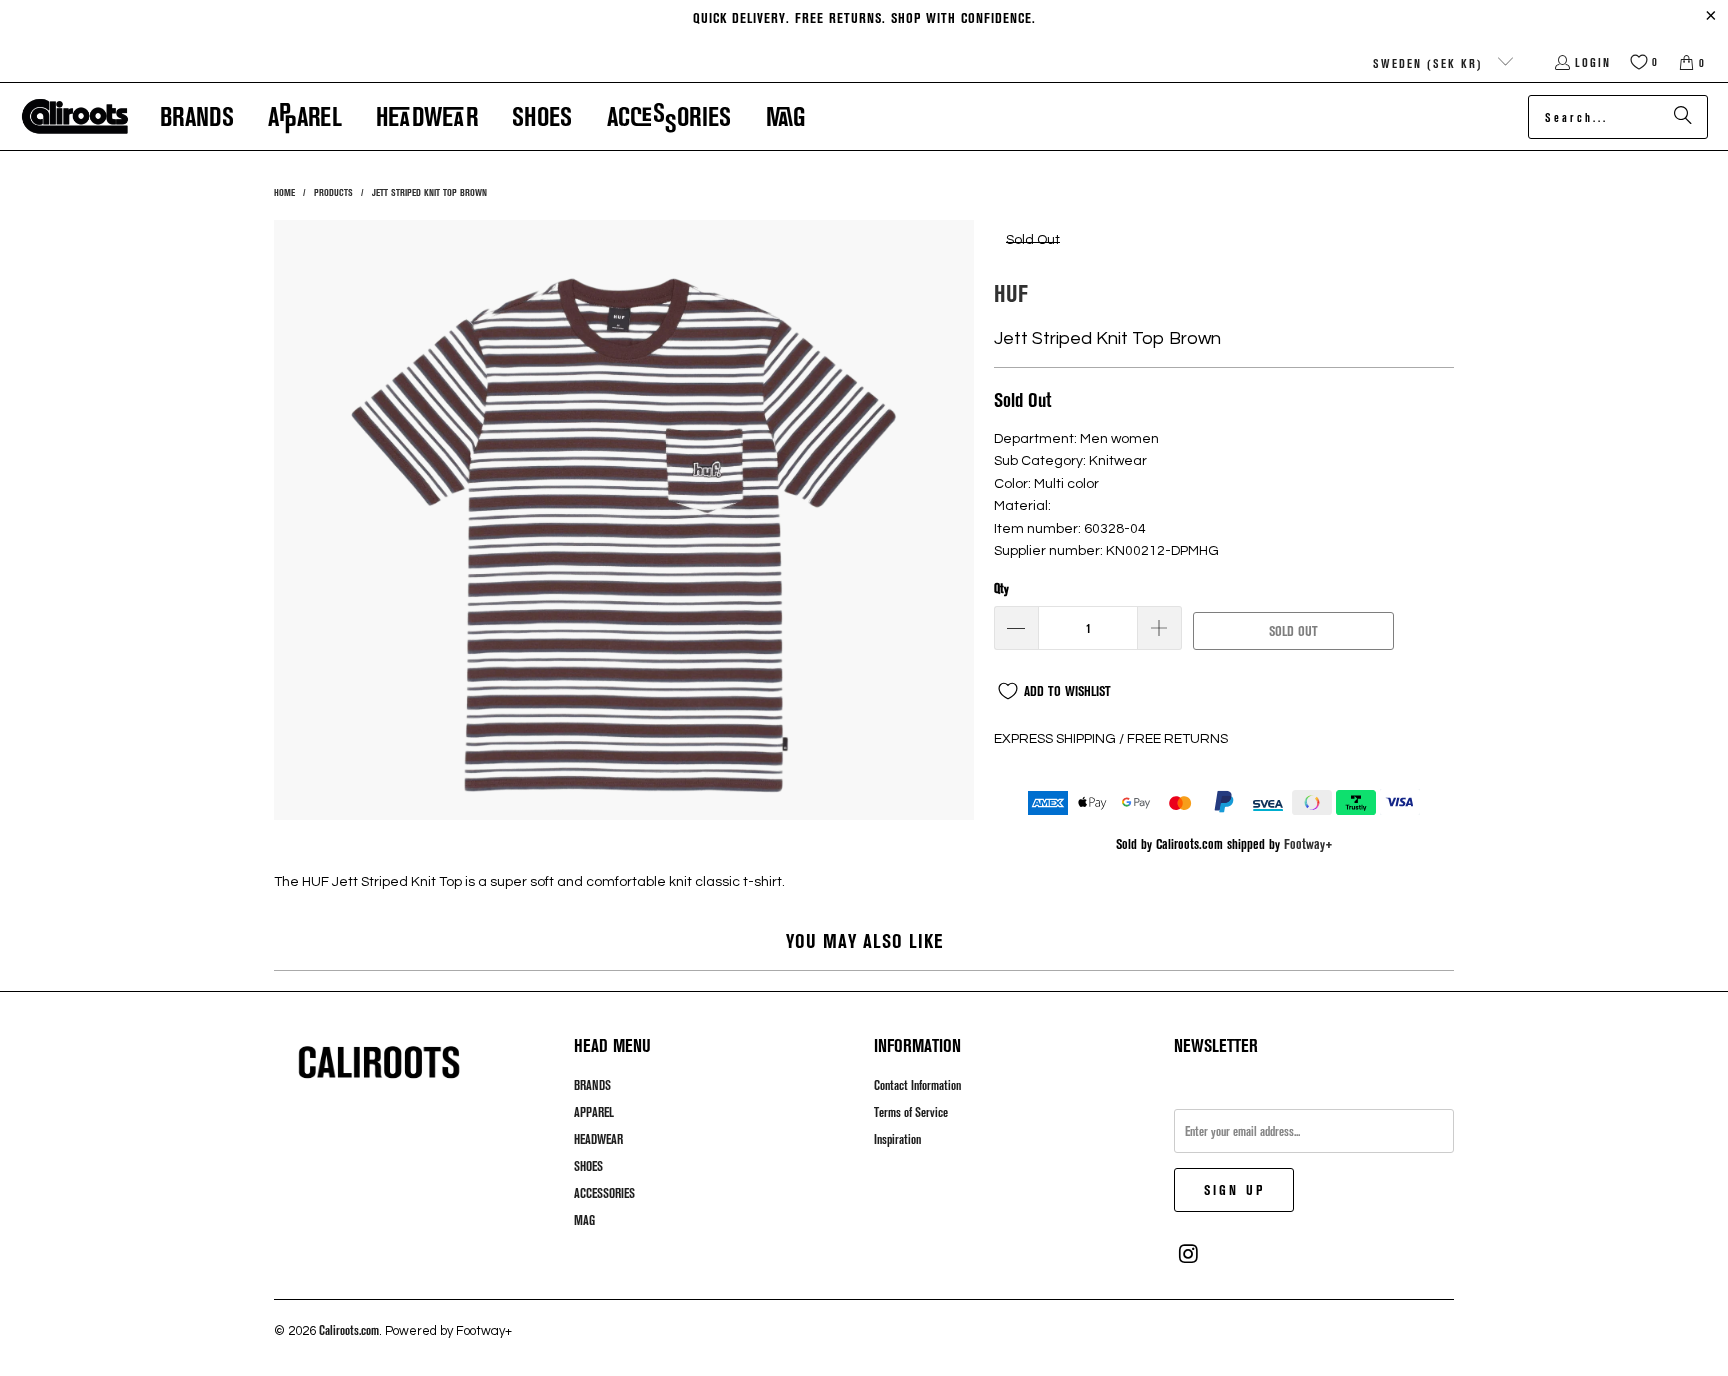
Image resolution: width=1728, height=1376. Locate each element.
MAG (584, 1220)
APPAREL (594, 1112)
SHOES (588, 1166)
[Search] (1683, 117)
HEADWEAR (598, 1139)
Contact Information (917, 1085)
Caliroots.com (349, 1330)
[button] (197, 116)
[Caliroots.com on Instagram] (1189, 1254)
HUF (1011, 292)
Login (1593, 62)
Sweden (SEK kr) (1430, 63)
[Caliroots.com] (75, 117)
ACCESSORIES (604, 1193)
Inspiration (897, 1139)
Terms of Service (911, 1112)
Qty (1001, 588)
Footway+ (1308, 843)
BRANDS (592, 1085)
